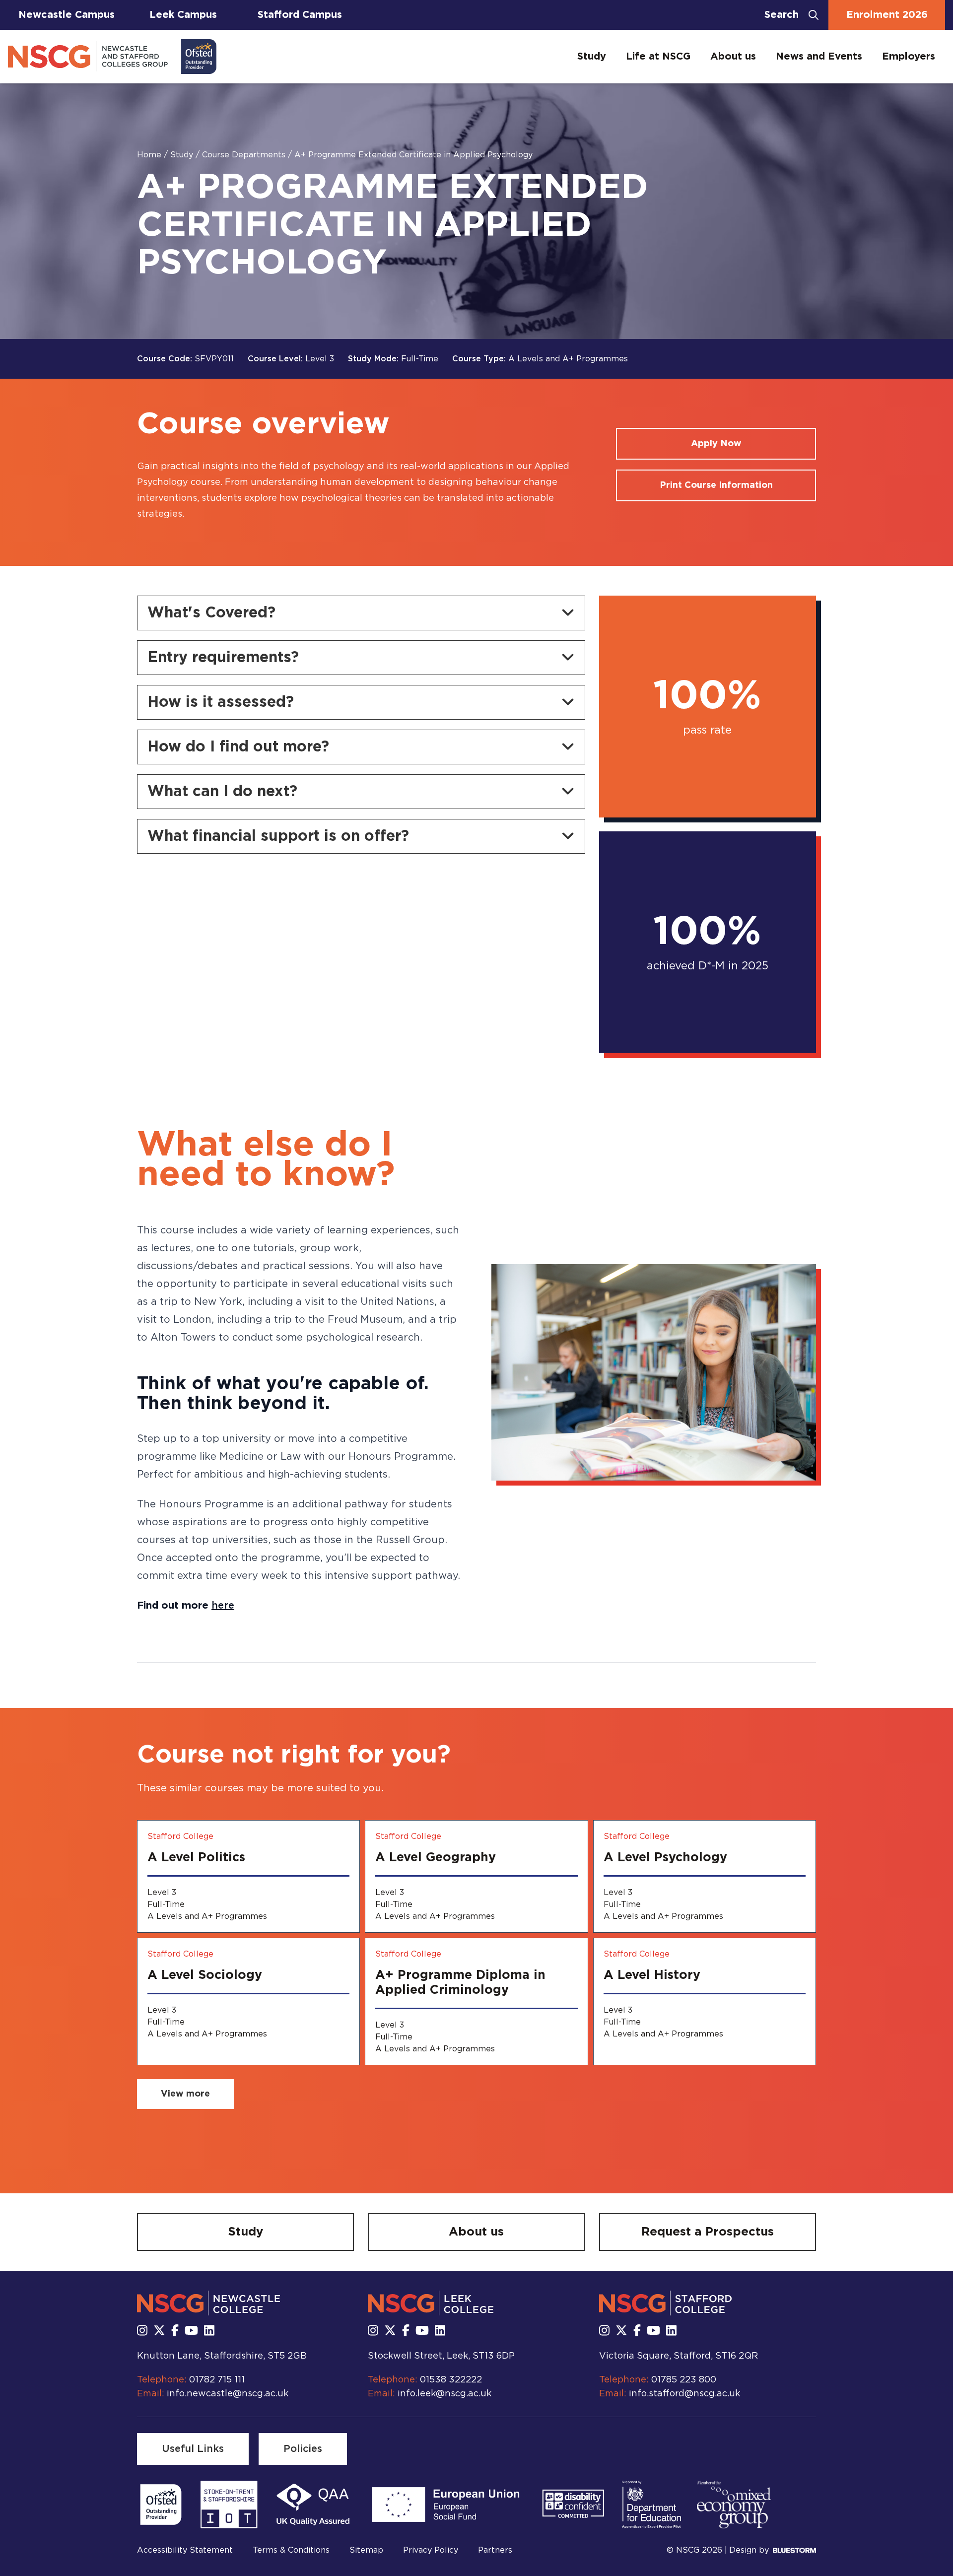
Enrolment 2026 (887, 15)
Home (150, 155)
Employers (909, 57)
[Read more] (161, 2505)
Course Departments (245, 155)
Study (592, 57)
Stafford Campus (300, 15)
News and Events (819, 57)
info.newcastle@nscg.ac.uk (228, 2394)
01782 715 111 (217, 2380)
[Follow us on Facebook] (175, 2331)
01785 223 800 (684, 2380)
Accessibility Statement (185, 2550)
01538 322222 (451, 2380)
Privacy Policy (431, 2550)
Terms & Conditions (291, 2550)
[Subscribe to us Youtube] (191, 2331)
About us (733, 57)
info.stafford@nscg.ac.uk (684, 2394)
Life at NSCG (658, 57)
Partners (495, 2550)
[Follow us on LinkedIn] (209, 2331)
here (223, 1606)
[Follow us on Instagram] (142, 2331)
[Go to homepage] (112, 57)
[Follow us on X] (159, 2331)
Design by (749, 2550)
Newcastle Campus (67, 15)
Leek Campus (183, 15)
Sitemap (366, 2550)
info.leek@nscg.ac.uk (444, 2394)
